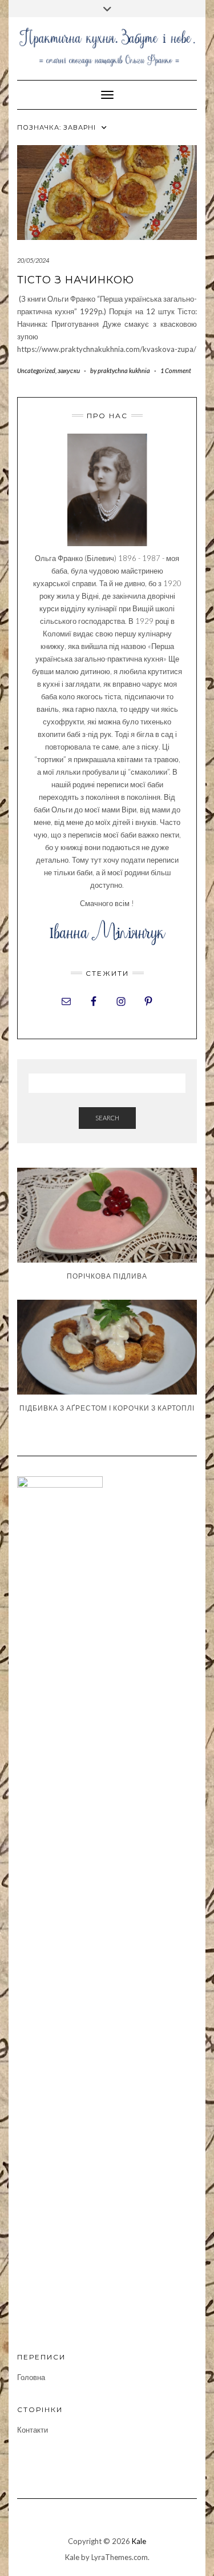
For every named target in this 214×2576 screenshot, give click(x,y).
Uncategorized (36, 370)
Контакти (33, 2430)
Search (107, 1118)
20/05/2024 (33, 260)
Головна (31, 2377)
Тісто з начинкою (76, 280)
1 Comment (176, 370)
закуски (69, 370)
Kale (139, 2541)
